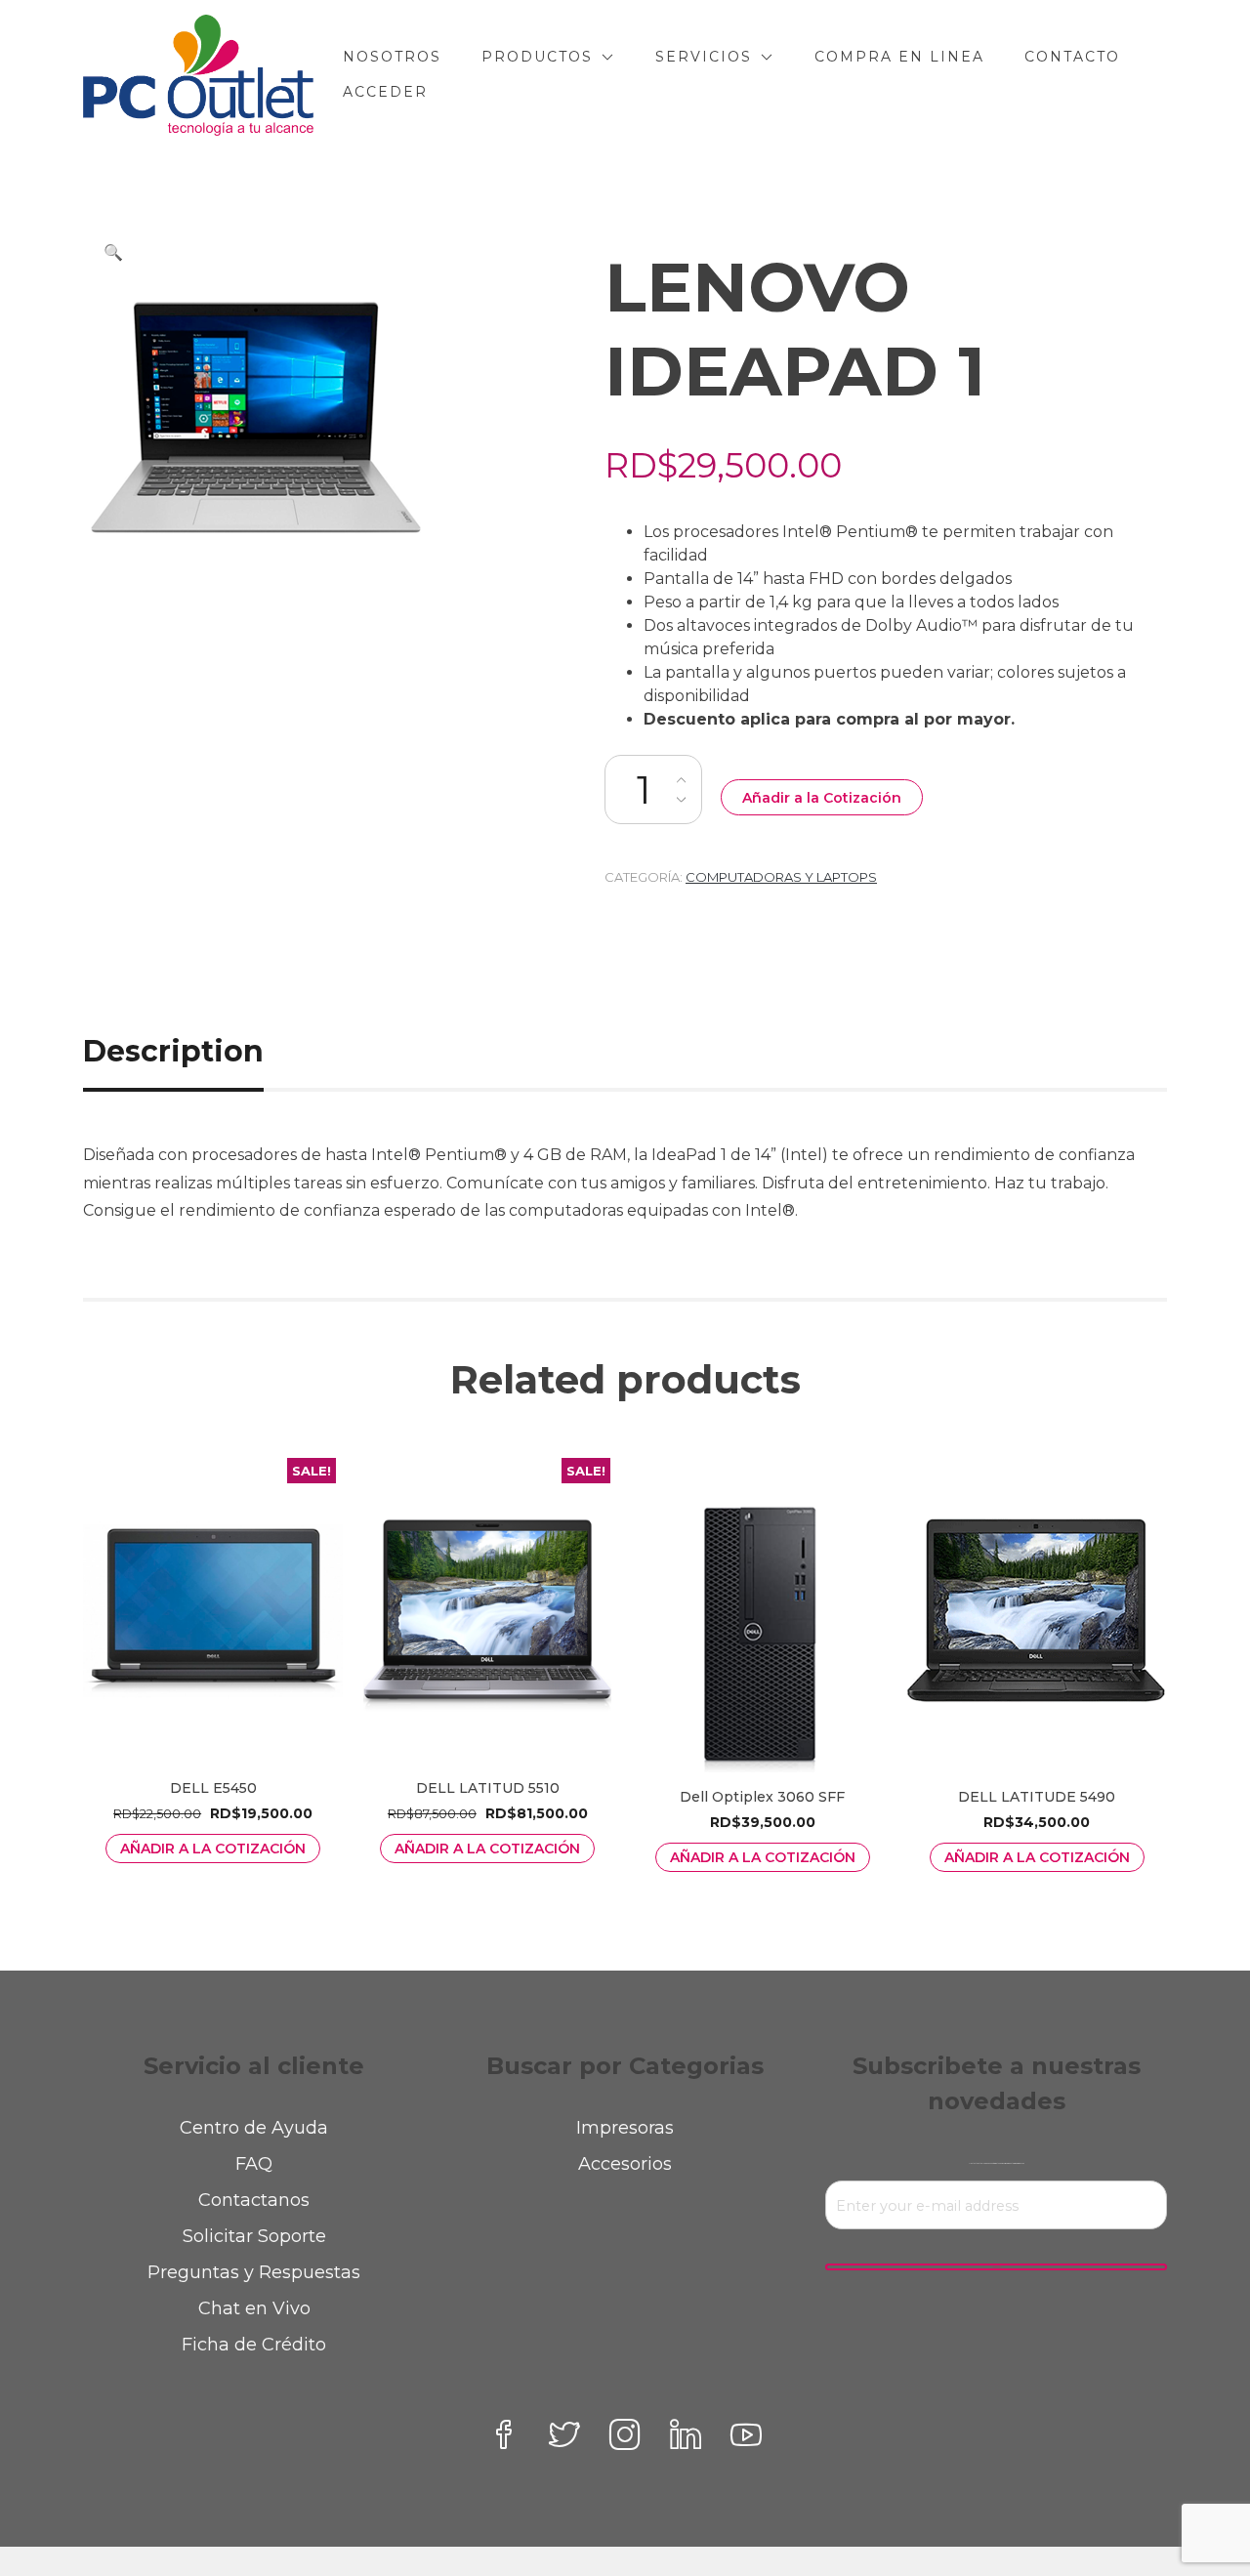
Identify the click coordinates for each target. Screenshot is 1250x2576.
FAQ (254, 2164)
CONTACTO (1072, 57)
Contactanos (254, 2200)
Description (173, 1051)
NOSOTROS (392, 57)
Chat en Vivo (254, 2308)
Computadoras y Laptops (781, 877)
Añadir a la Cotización (822, 798)
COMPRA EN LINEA (899, 57)
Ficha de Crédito (254, 2345)
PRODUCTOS (537, 57)
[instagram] (625, 2434)
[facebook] (504, 2434)
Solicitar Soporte (254, 2236)
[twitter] (564, 2434)
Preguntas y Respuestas (254, 2272)
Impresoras (625, 2128)
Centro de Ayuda (254, 2128)
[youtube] (746, 2434)
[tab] (195, 1051)
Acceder (385, 92)
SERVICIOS (704, 57)
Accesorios (625, 2164)
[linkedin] (686, 2434)
